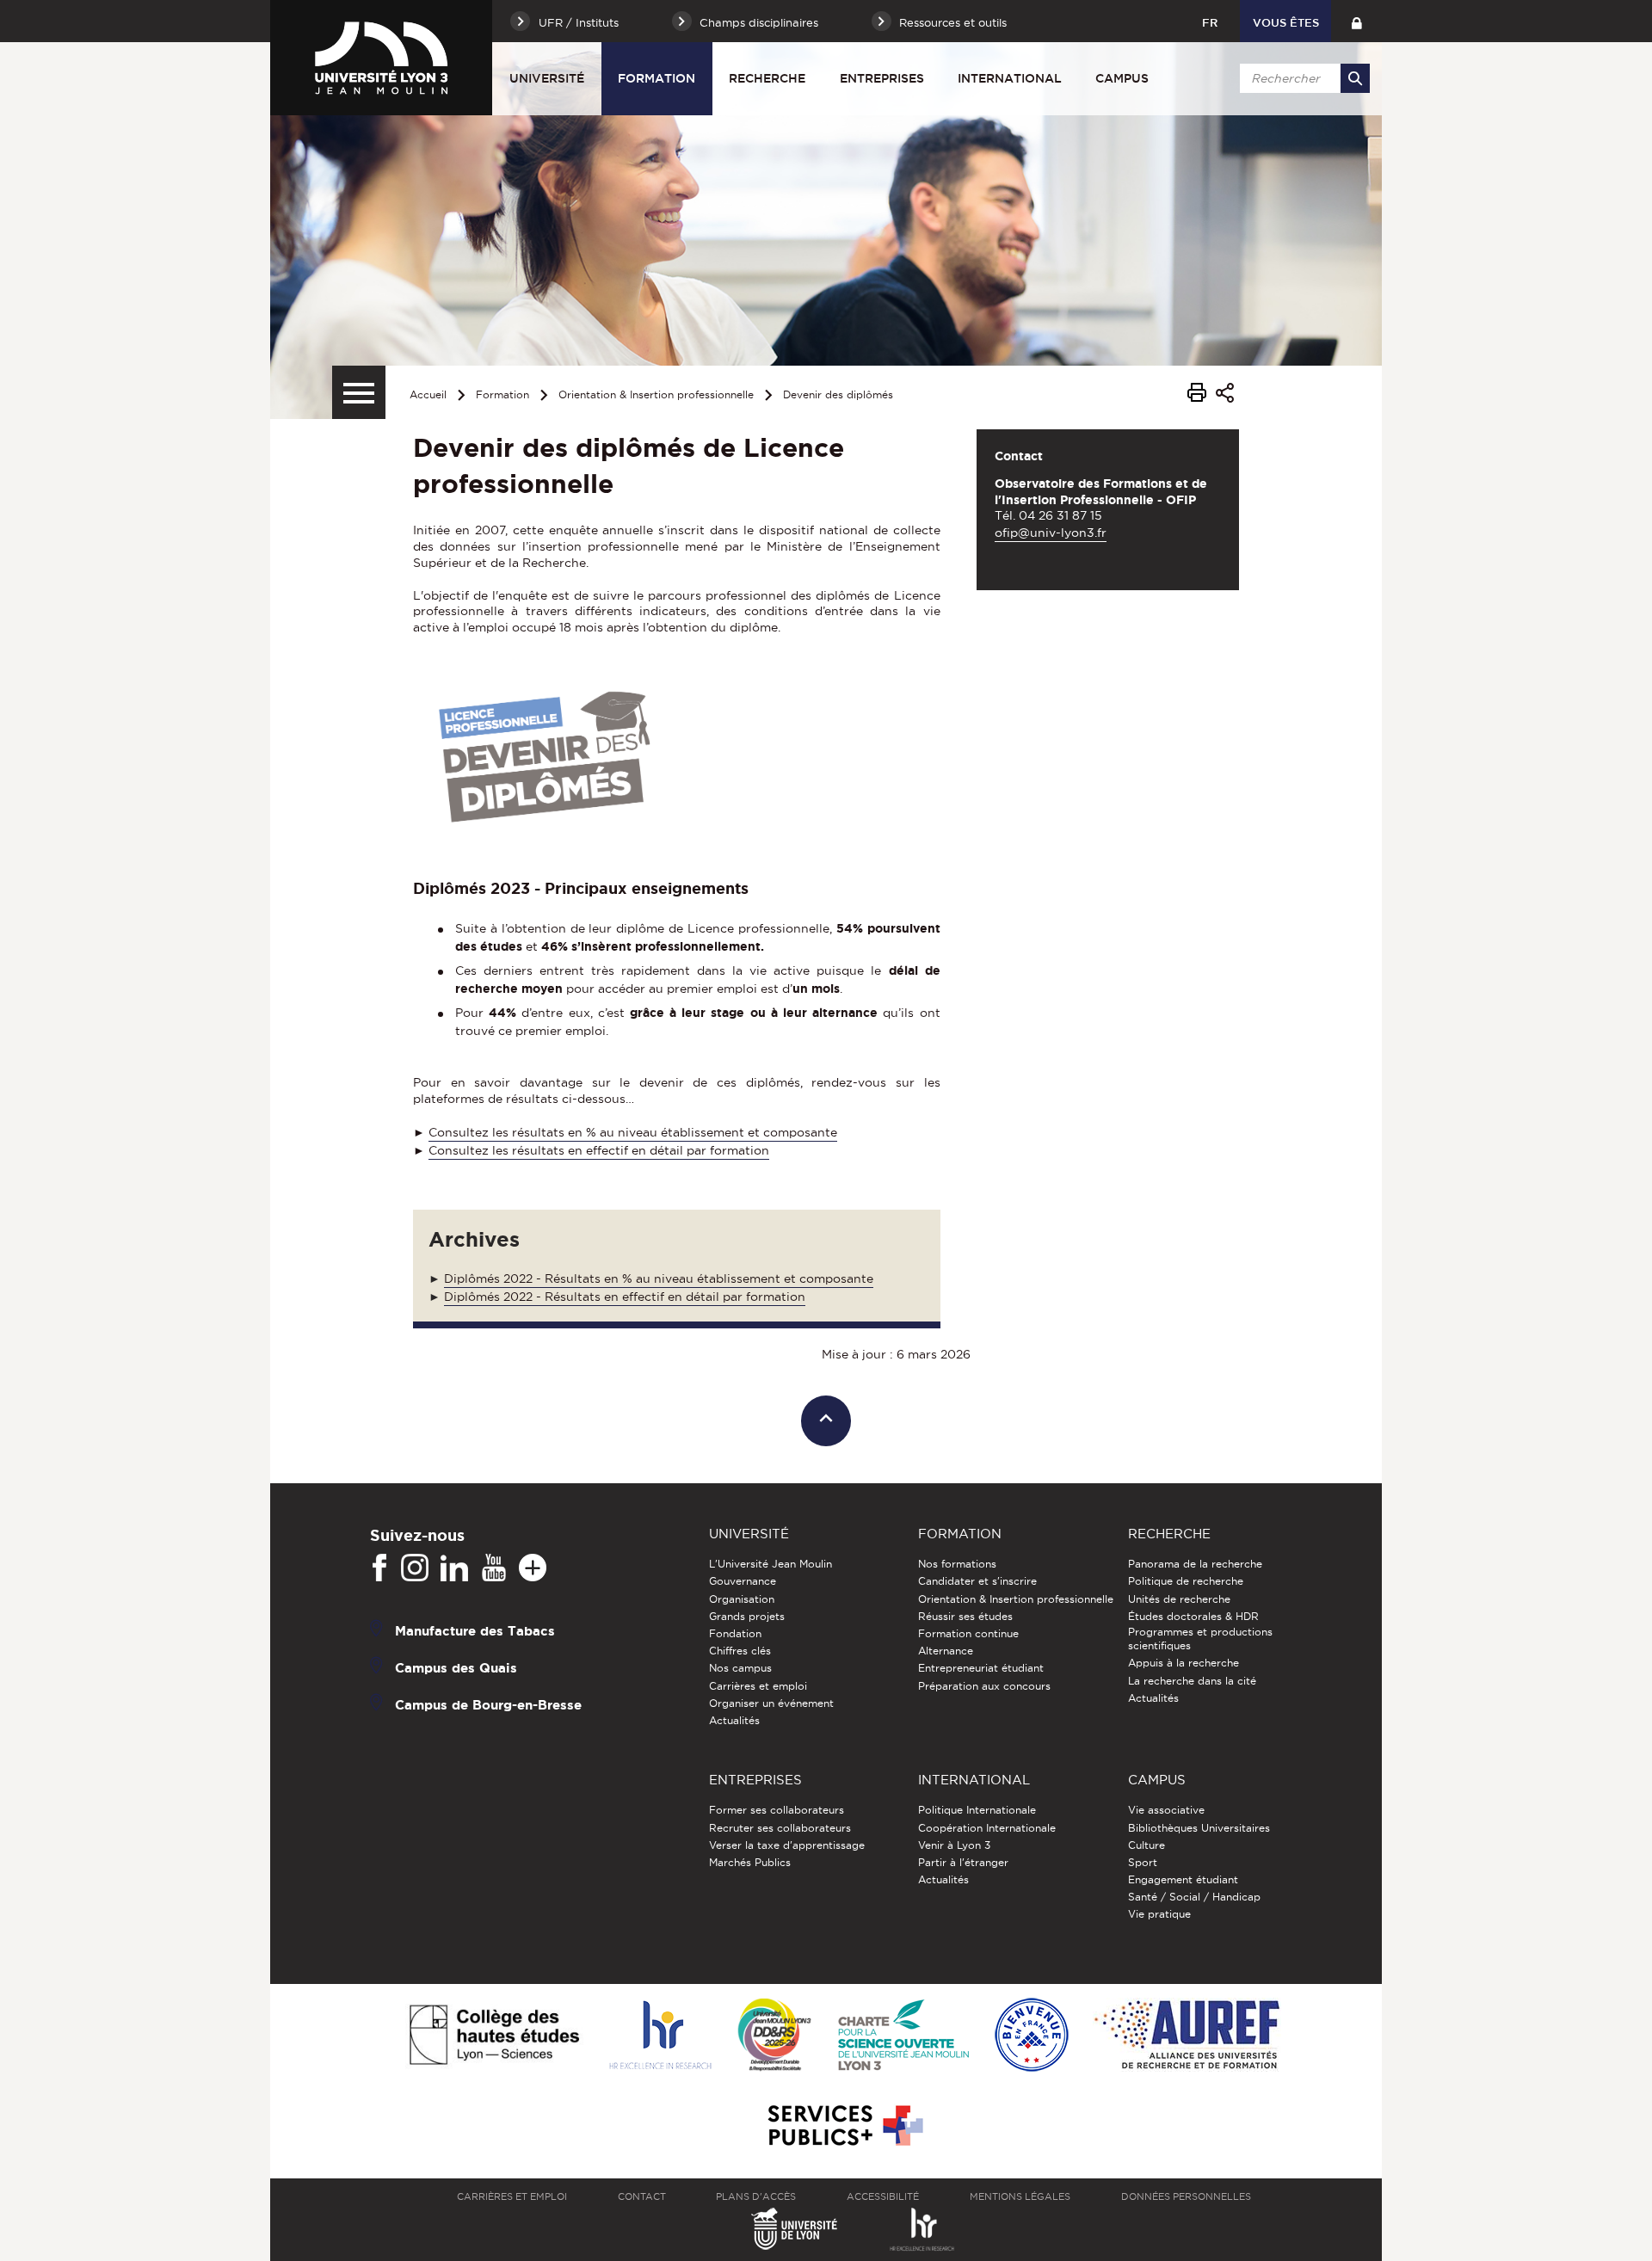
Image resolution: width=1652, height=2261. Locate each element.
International (1010, 78)
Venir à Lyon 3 (954, 1845)
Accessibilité (883, 2196)
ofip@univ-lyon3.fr (1051, 533)
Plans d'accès (756, 2196)
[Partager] (1225, 395)
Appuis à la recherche (1184, 1663)
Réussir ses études (965, 1616)
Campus (1122, 78)
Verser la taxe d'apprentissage (787, 1845)
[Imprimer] (1197, 395)
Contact (642, 2196)
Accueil (428, 394)
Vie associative (1166, 1810)
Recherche (767, 78)
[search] (1302, 78)
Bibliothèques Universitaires (1199, 1828)
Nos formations (957, 1564)
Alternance (946, 1651)
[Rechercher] (1355, 78)
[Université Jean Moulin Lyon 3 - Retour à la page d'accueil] (381, 58)
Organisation (742, 1599)
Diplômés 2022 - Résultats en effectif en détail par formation (625, 1297)
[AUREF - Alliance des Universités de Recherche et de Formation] (1187, 2036)
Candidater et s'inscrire (977, 1581)
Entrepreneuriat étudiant (981, 1668)
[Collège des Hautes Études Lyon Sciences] (494, 2036)
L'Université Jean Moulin (771, 1564)
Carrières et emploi (758, 1686)
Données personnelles (1186, 2196)
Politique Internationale (977, 1810)
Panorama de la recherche (1195, 1564)
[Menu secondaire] (359, 392)
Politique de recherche (1186, 1581)
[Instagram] (415, 1568)
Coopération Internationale (987, 1828)
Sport (1143, 1862)
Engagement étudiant (1183, 1879)
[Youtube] (494, 1568)
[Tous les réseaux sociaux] (533, 1568)
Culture (1147, 1845)
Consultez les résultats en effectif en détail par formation (599, 1150)
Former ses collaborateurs (777, 1810)
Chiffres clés (740, 1651)
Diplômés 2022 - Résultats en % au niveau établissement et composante (659, 1278)
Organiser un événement (771, 1703)
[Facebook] (379, 1568)
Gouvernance (743, 1581)
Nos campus (740, 1668)
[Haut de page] (826, 1421)
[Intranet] (1356, 21)
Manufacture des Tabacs (475, 1631)
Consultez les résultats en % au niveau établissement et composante (633, 1132)
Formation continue (968, 1633)
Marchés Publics (750, 1862)
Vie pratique (1159, 1914)
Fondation (735, 1633)
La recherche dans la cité (1192, 1681)
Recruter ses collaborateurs (780, 1828)
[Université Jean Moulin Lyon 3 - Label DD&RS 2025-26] (775, 2036)
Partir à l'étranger (963, 1862)
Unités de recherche (1179, 1599)
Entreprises (882, 78)
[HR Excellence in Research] (660, 2036)
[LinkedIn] (454, 1568)
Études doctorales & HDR (1193, 1616)
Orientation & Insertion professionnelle (656, 394)
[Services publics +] (844, 2126)
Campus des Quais (456, 1668)
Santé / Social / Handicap (1194, 1897)
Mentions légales (1020, 2196)
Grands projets (747, 1616)
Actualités (734, 1720)
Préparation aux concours (984, 1686)
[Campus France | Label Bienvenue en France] (1032, 2036)
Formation (656, 78)
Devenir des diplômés (838, 394)
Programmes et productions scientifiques (1200, 1639)
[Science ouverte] (903, 2036)
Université (547, 78)
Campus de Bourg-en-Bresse (488, 1705)
